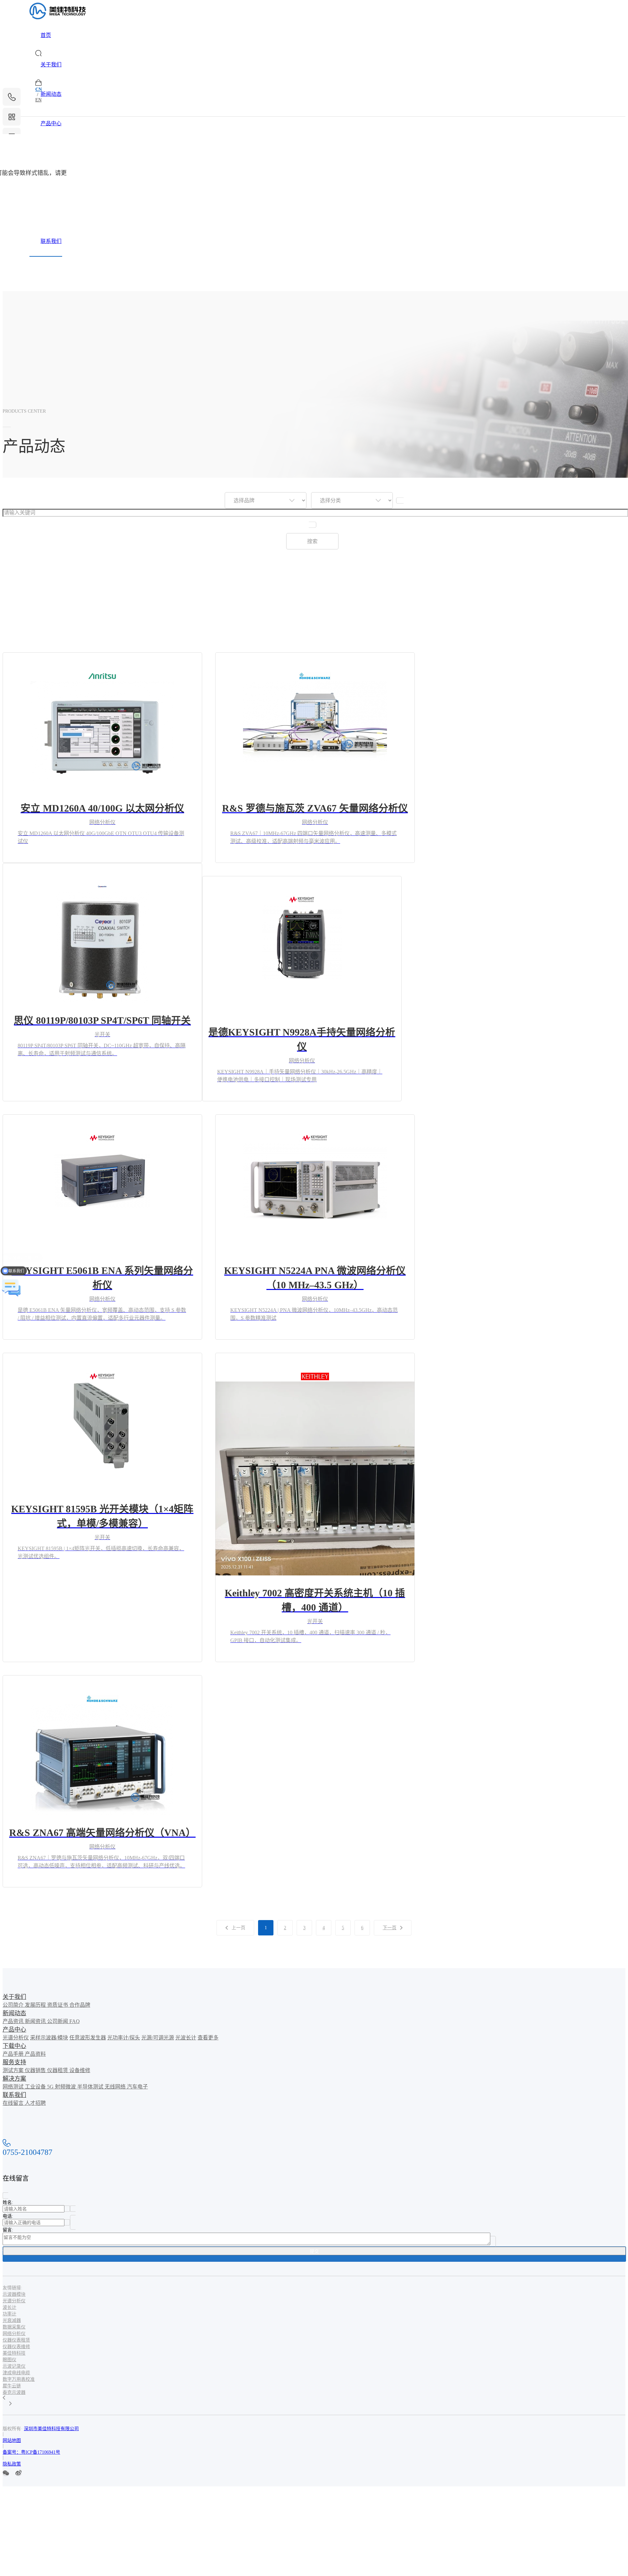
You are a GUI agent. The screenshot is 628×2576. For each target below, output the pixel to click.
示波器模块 (14, 2294)
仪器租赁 (58, 2070)
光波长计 (186, 2038)
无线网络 (116, 2087)
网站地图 (12, 2440)
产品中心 (51, 123)
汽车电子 (137, 2087)
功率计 (9, 2314)
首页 (46, 35)
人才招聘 (35, 2103)
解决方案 (51, 212)
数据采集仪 (14, 2327)
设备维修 (80, 2070)
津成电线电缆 (16, 2373)
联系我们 (51, 241)
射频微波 (66, 2087)
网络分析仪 (14, 2334)
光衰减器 (12, 2320)
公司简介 (14, 2005)
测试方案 (14, 2070)
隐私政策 (12, 2464)
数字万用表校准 (19, 2379)
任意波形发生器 (88, 2038)
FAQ (75, 2021)
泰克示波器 (14, 2392)
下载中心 (51, 153)
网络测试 (14, 2087)
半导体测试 (91, 2087)
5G (51, 2087)
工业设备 (36, 2087)
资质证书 (58, 2005)
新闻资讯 (36, 2021)
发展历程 (36, 2005)
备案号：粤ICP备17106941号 (31, 2452)
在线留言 (14, 2103)
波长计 (9, 2307)
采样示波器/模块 (49, 2038)
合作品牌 (80, 2005)
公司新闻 (58, 2021)
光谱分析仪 (16, 2038)
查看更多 (208, 2038)
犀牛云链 (12, 2386)
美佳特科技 (14, 2353)
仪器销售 (36, 2070)
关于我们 (51, 65)
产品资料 (35, 2054)
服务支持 (51, 182)
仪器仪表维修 (16, 2347)
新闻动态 (51, 94)
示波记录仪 (14, 2366)
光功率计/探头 (124, 2038)
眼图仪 (9, 2360)
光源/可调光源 (158, 2038)
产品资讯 (14, 2021)
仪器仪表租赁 (16, 2340)
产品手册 (14, 2054)
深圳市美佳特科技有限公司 (51, 2429)
